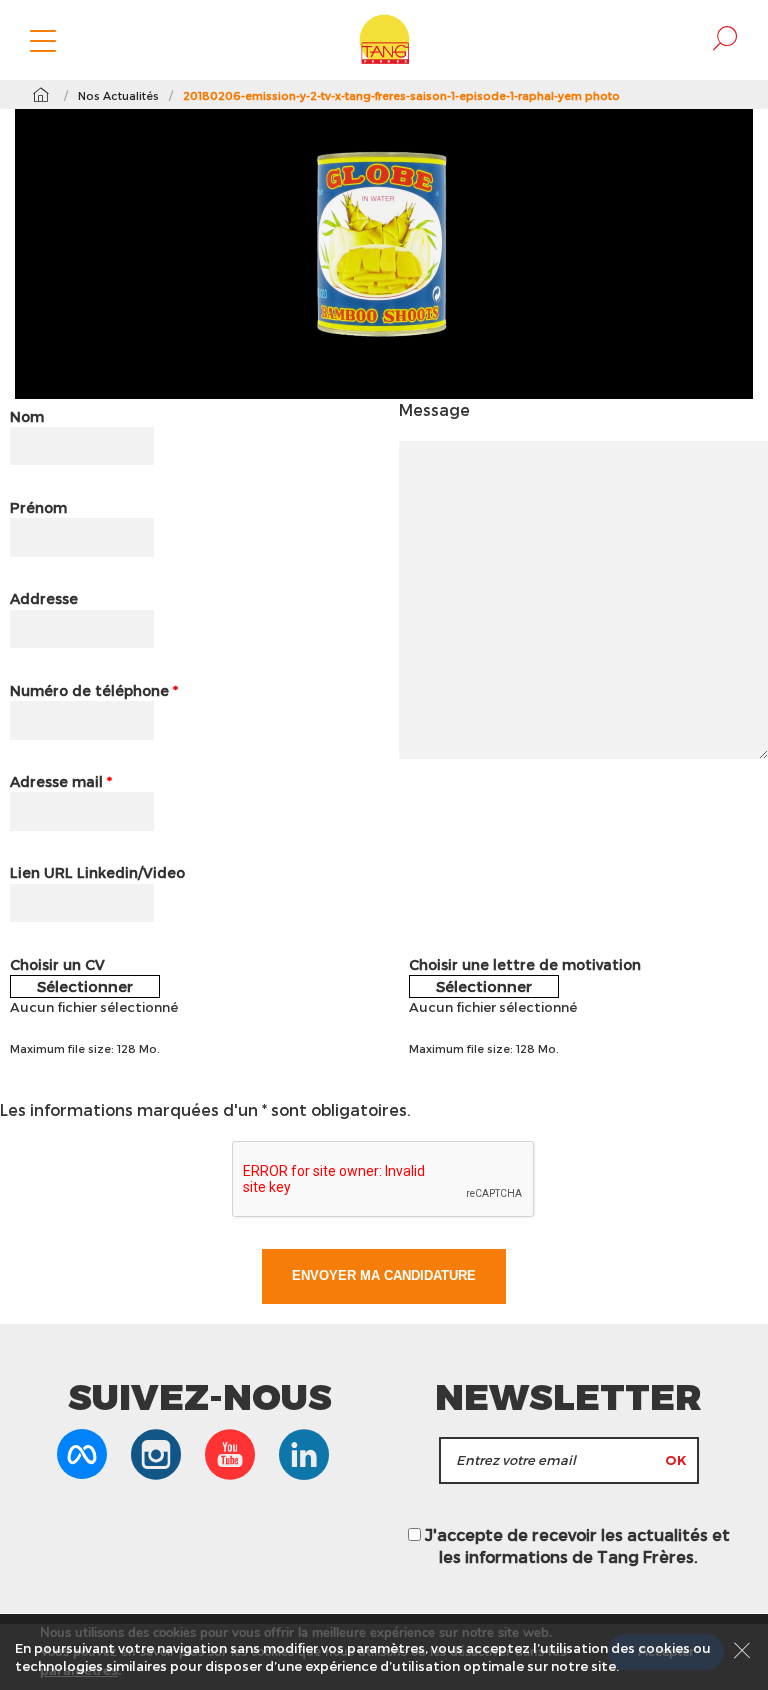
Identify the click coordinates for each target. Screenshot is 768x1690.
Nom (27, 416)
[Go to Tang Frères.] (40, 95)
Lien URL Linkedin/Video (97, 872)
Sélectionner (85, 986)
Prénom (38, 507)
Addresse (44, 598)
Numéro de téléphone (94, 690)
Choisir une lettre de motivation (525, 964)
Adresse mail (61, 781)
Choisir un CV (57, 964)
